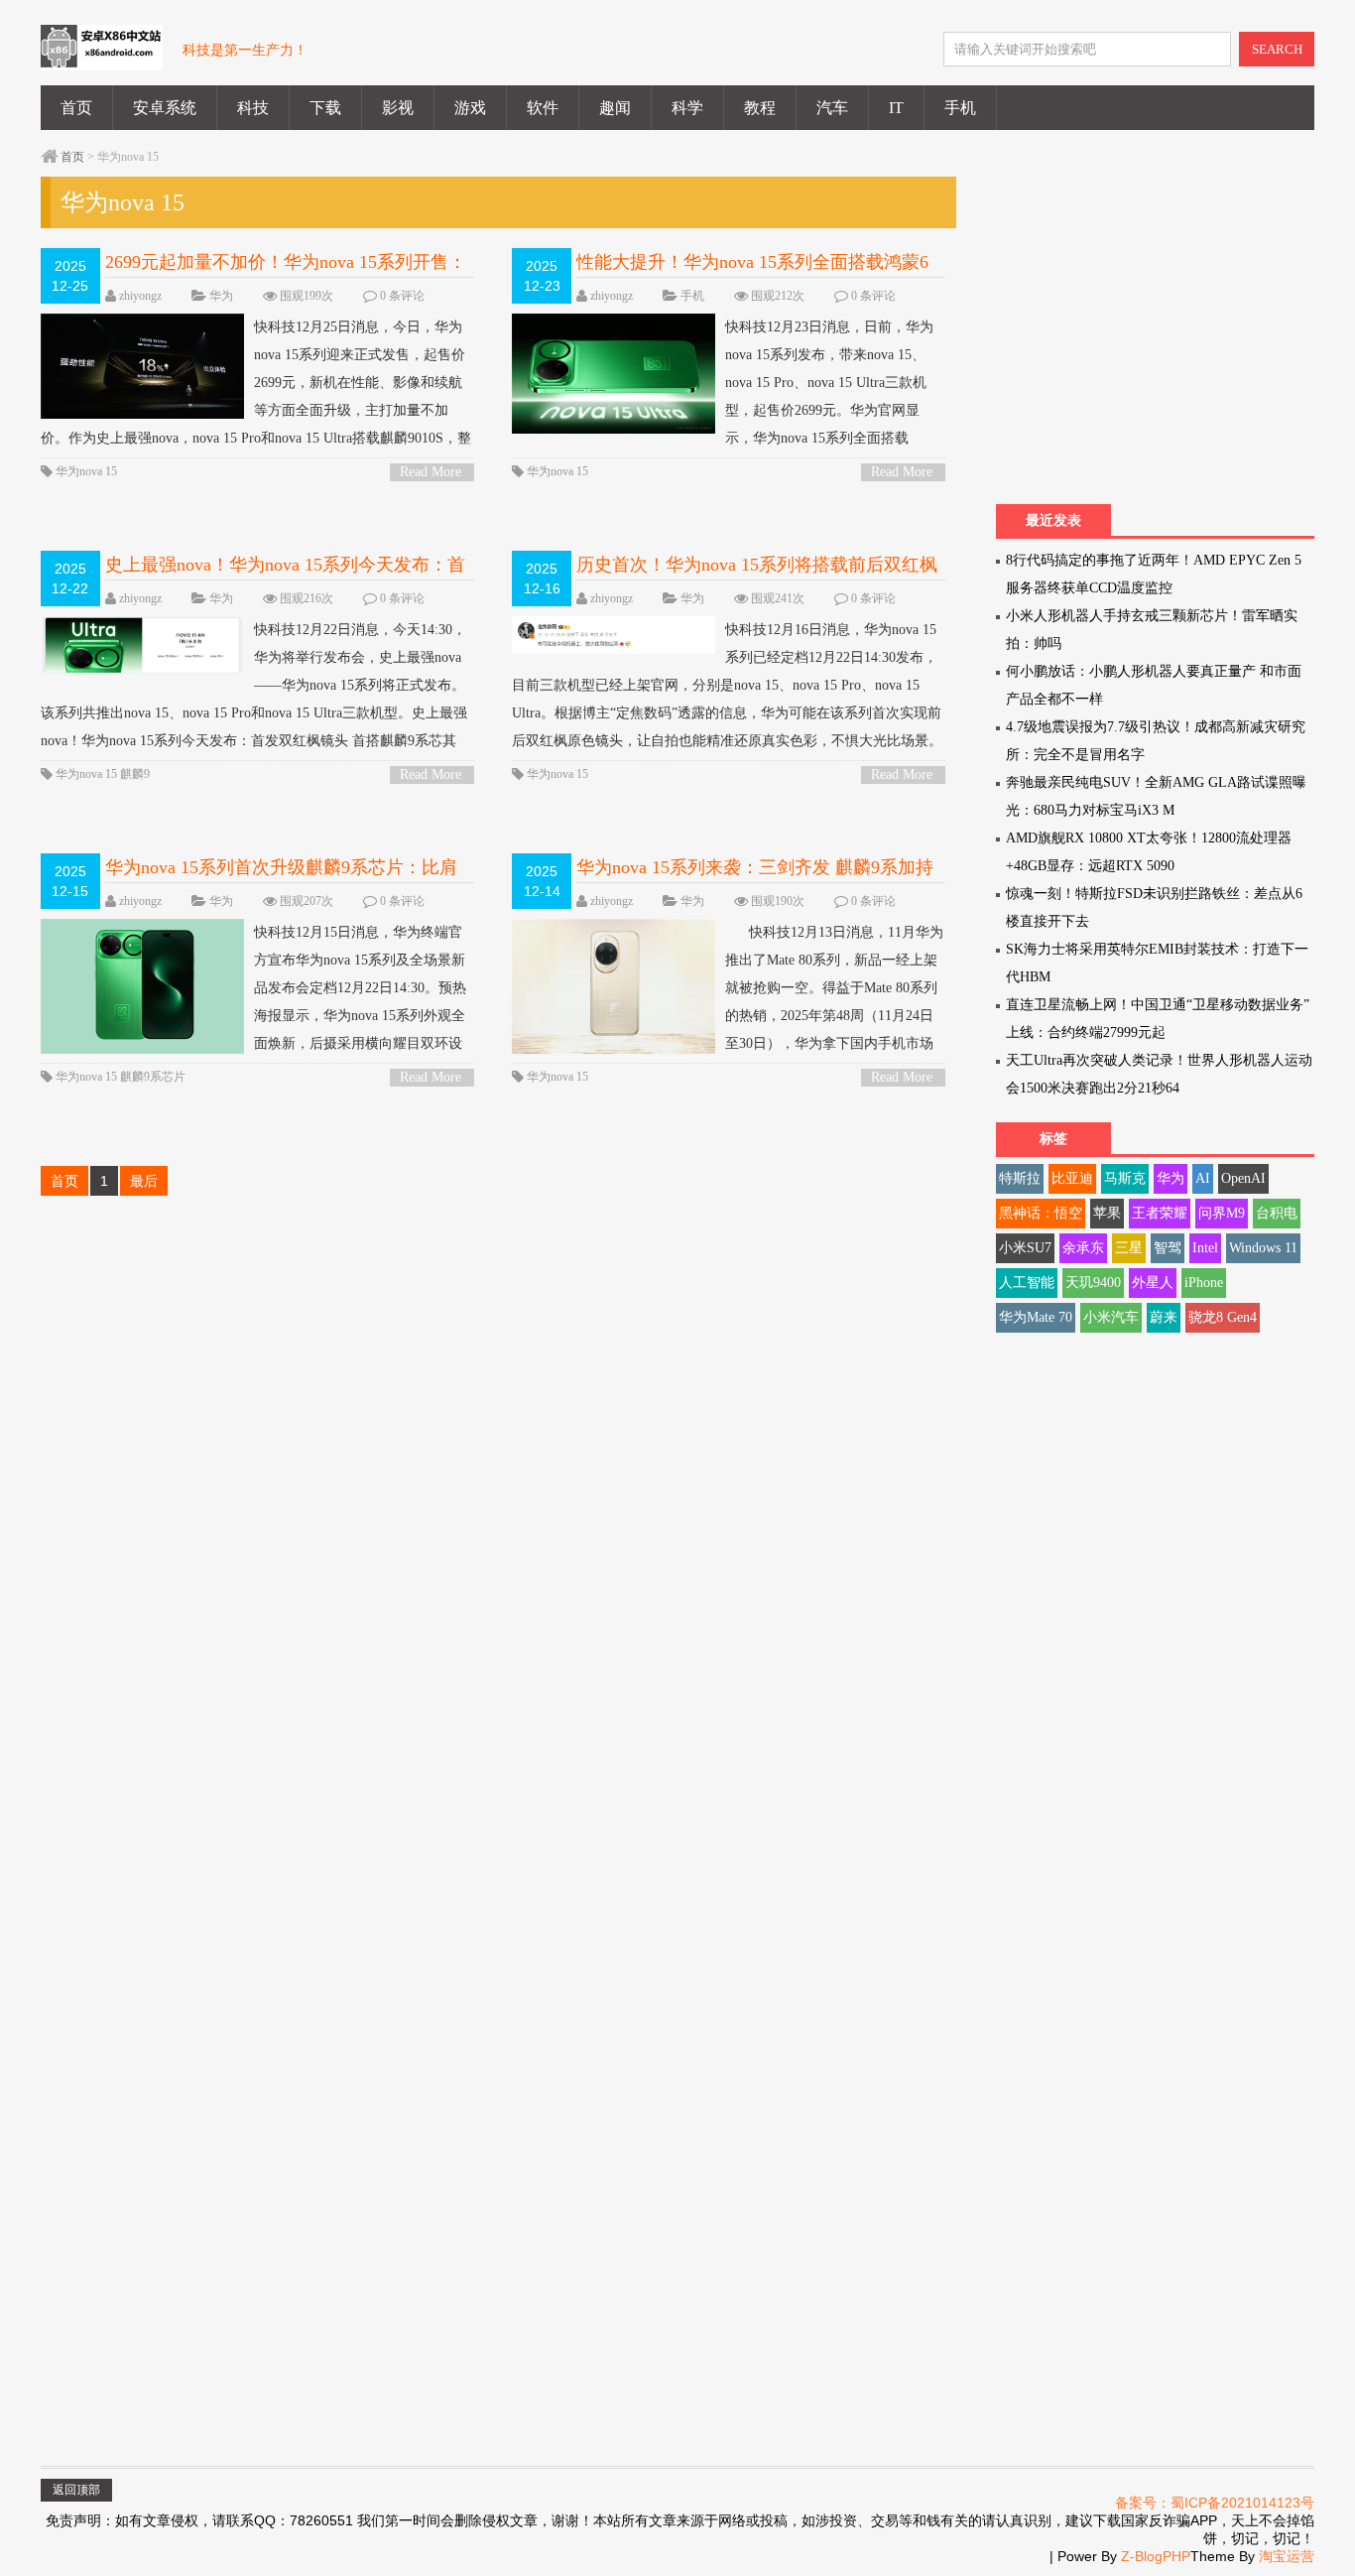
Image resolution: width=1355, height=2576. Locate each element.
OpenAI (1243, 1178)
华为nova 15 (86, 471)
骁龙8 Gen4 (1223, 1317)
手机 (960, 108)
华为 (221, 296)
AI (1203, 1178)
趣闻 (615, 108)
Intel (1205, 1248)
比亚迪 (1072, 1178)
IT (896, 108)
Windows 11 (1263, 1248)
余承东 (1083, 1248)
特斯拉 (1020, 1178)
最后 (144, 1181)
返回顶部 (76, 2490)
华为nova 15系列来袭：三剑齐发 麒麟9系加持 (755, 867)
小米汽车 (1111, 1317)
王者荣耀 (1160, 1213)
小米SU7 (1025, 1248)
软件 (543, 108)
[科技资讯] (102, 59)
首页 (76, 108)
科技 (253, 108)
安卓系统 (165, 108)
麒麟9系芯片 (153, 1077)
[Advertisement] (1163, 335)
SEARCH (1277, 49)
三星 (1129, 1248)
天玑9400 (1093, 1283)
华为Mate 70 (1036, 1317)
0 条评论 (402, 296)
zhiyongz (140, 296)
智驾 (1168, 1248)
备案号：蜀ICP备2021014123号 (1215, 2503)
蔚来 (1164, 1317)
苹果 (1107, 1213)
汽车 (832, 108)
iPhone (1204, 1283)
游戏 (470, 108)
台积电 (1277, 1213)
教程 (760, 108)
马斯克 (1125, 1178)
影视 (398, 108)
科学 (687, 108)
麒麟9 (135, 774)
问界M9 (1222, 1213)
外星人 (1153, 1283)
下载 (325, 108)
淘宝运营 (1287, 2556)
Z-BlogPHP (1156, 2556)
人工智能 (1027, 1283)
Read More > (431, 473)
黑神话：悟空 (1041, 1213)
